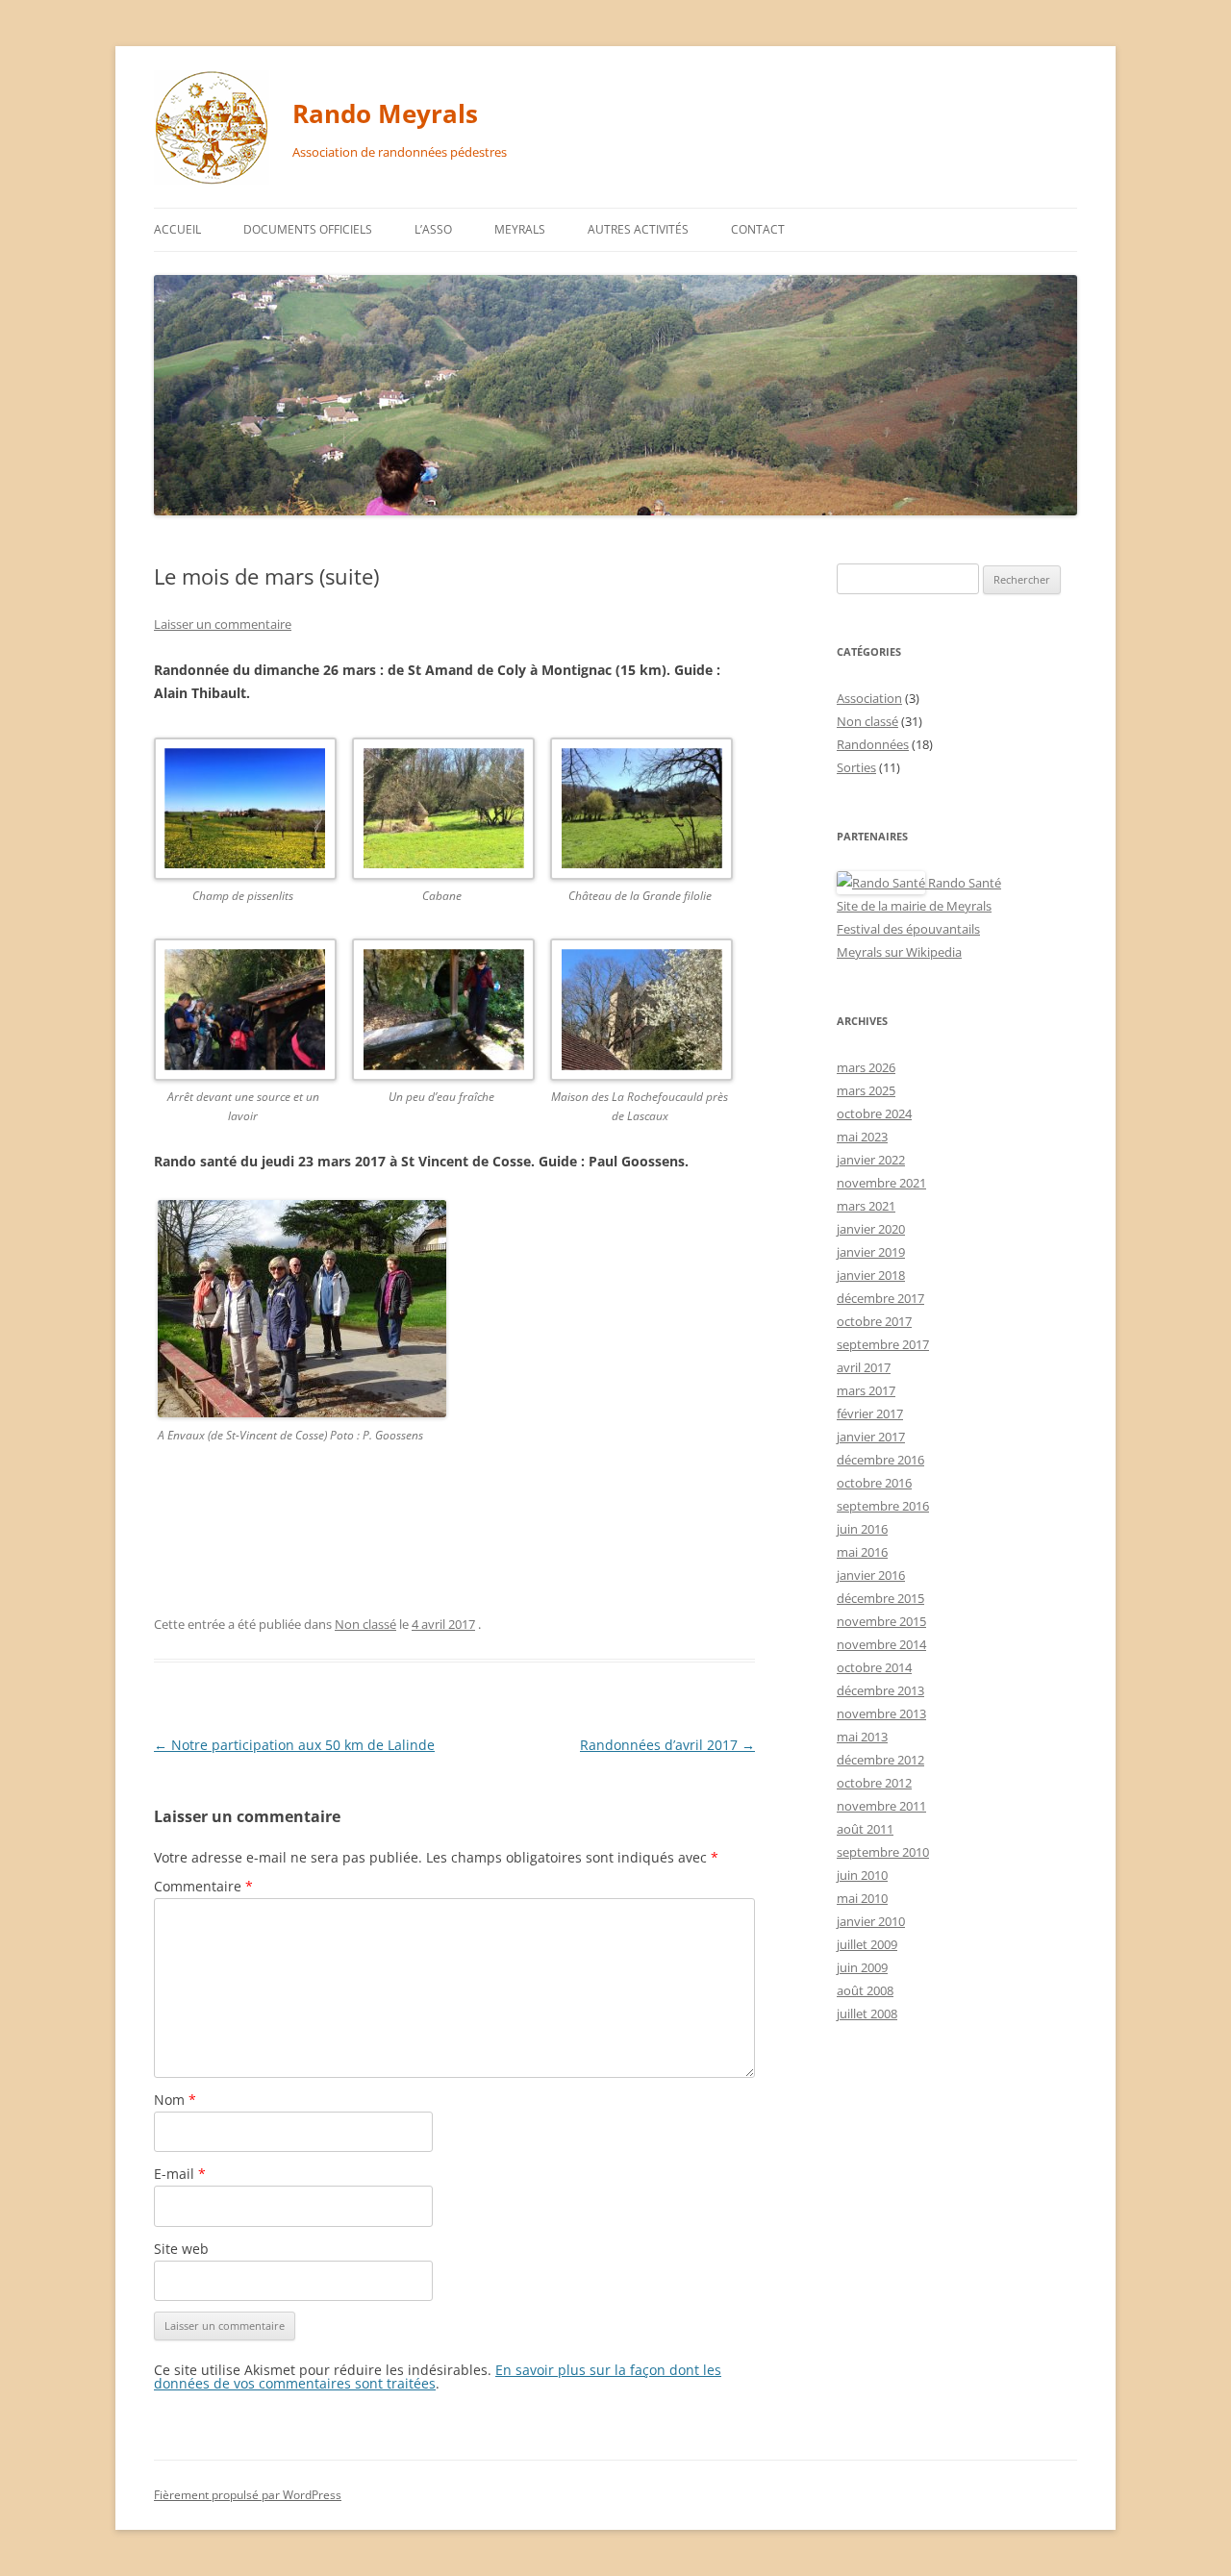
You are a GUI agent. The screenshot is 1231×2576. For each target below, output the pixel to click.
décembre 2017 (880, 1298)
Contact (758, 229)
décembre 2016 (880, 1460)
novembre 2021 (881, 1183)
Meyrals (520, 229)
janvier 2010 (871, 1921)
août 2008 (865, 1990)
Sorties (856, 767)
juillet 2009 (867, 1944)
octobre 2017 (874, 1321)
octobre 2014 (874, 1667)
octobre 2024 (874, 1113)
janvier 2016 (871, 1575)
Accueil (177, 229)
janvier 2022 (871, 1160)
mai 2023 (862, 1137)
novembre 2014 (881, 1644)
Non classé (365, 1624)
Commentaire (203, 1886)
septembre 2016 (883, 1506)
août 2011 (865, 1829)
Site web (181, 2249)
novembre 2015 (881, 1621)
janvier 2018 (871, 1275)
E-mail (180, 2174)
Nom (175, 2100)
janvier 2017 (871, 1437)
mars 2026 (866, 1067)
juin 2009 (862, 1967)
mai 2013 (862, 1737)
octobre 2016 (874, 1483)
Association (869, 698)
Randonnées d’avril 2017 (667, 1745)
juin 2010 (862, 1875)
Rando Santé (963, 883)
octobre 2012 (874, 1783)
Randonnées (873, 744)
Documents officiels (308, 229)
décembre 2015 (880, 1598)
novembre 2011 (881, 1806)
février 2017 (870, 1413)
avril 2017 (864, 1367)
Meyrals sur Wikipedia (899, 952)
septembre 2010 (883, 1852)
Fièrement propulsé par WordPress (248, 2495)
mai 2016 (862, 1552)
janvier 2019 (871, 1252)
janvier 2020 (871, 1229)
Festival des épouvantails (908, 929)
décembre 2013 (880, 1690)
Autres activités (638, 229)
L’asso (433, 229)
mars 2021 (866, 1206)
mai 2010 (862, 1898)
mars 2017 (866, 1390)
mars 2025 (866, 1090)
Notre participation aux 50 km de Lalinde (294, 1745)
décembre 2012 (880, 1760)
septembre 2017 (883, 1344)
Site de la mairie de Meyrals (914, 906)
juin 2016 (862, 1529)
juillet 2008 (867, 2013)
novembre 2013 (881, 1713)
